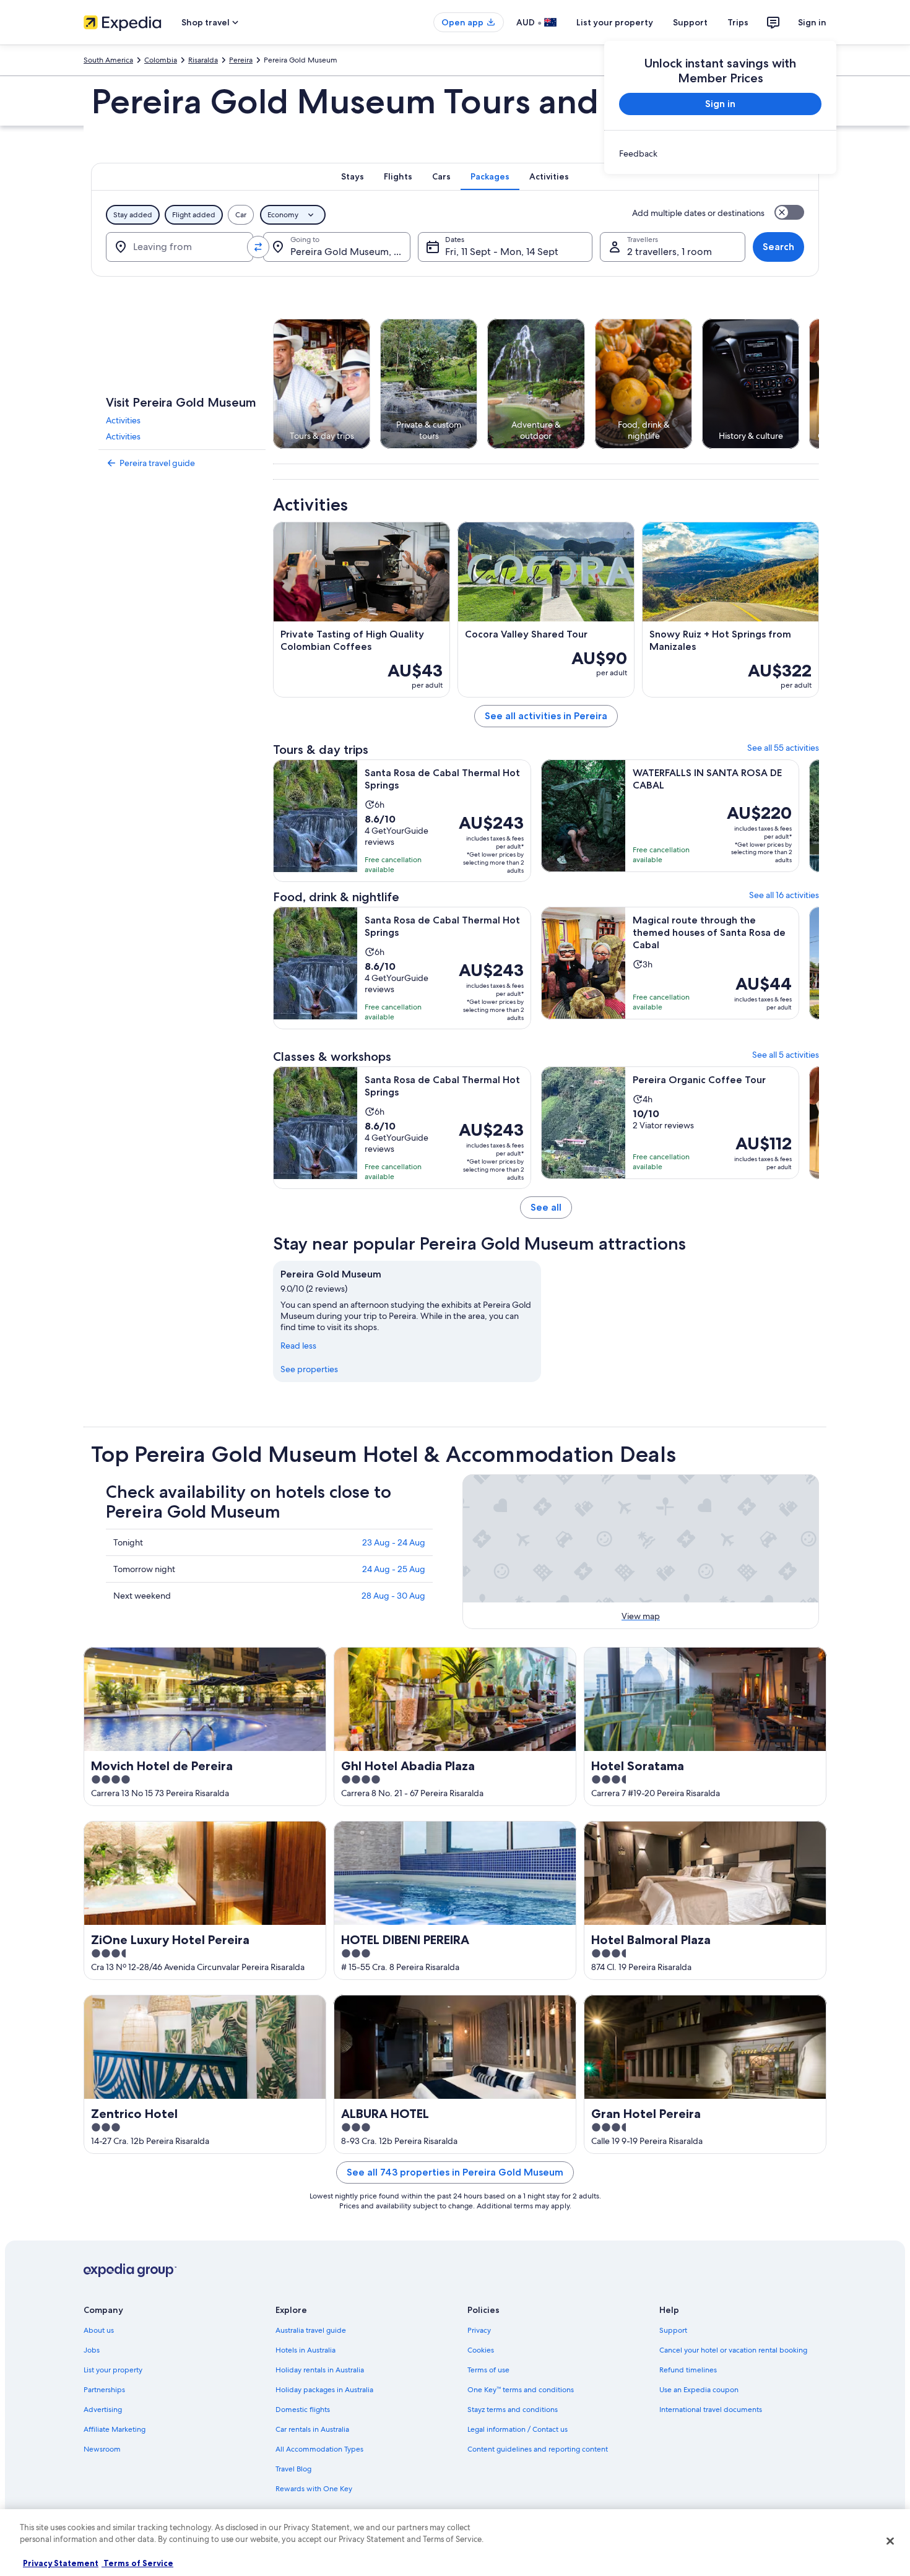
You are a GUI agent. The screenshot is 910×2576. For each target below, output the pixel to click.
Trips (738, 22)
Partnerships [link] (104, 2390)
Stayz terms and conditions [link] (513, 2410)
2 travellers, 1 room (669, 252)
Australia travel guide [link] (311, 2330)
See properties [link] (309, 1369)
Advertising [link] (103, 2410)
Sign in (812, 22)
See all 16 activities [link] (784, 895)
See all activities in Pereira (546, 716)
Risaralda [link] (203, 60)
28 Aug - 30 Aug (393, 1596)
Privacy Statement (61, 2563)
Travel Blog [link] (293, 2469)
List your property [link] (113, 2370)
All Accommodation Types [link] (319, 2449)
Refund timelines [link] (688, 2370)
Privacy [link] (479, 2330)
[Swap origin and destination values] (258, 247)
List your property (615, 22)
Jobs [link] (92, 2350)
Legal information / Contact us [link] (518, 2429)
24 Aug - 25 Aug (394, 1569)
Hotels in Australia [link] (305, 2350)
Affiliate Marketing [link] (115, 2429)
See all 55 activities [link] (783, 748)
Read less (298, 1346)
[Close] (890, 2541)
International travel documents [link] (711, 2410)
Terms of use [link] (488, 2370)
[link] (720, 153)
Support (690, 22)
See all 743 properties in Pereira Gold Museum (455, 2172)
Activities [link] (123, 420)
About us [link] (99, 2330)
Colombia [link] (161, 60)
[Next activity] (819, 384)
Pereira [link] (241, 60)
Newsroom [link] (102, 2449)
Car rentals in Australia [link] (312, 2429)
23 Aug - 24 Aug (394, 1542)
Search (778, 247)
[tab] (353, 176)
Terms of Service (137, 2563)
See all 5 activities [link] (786, 1055)
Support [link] (673, 2330)
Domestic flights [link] (303, 2410)
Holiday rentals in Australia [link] (320, 2370)
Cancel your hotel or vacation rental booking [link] (733, 2350)
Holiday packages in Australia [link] (324, 2390)
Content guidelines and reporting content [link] (538, 2449)
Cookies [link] (481, 2350)
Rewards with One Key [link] (314, 2489)
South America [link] (108, 60)
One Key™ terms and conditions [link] (521, 2390)
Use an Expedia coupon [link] (699, 2390)
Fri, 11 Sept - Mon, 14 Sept (502, 252)
